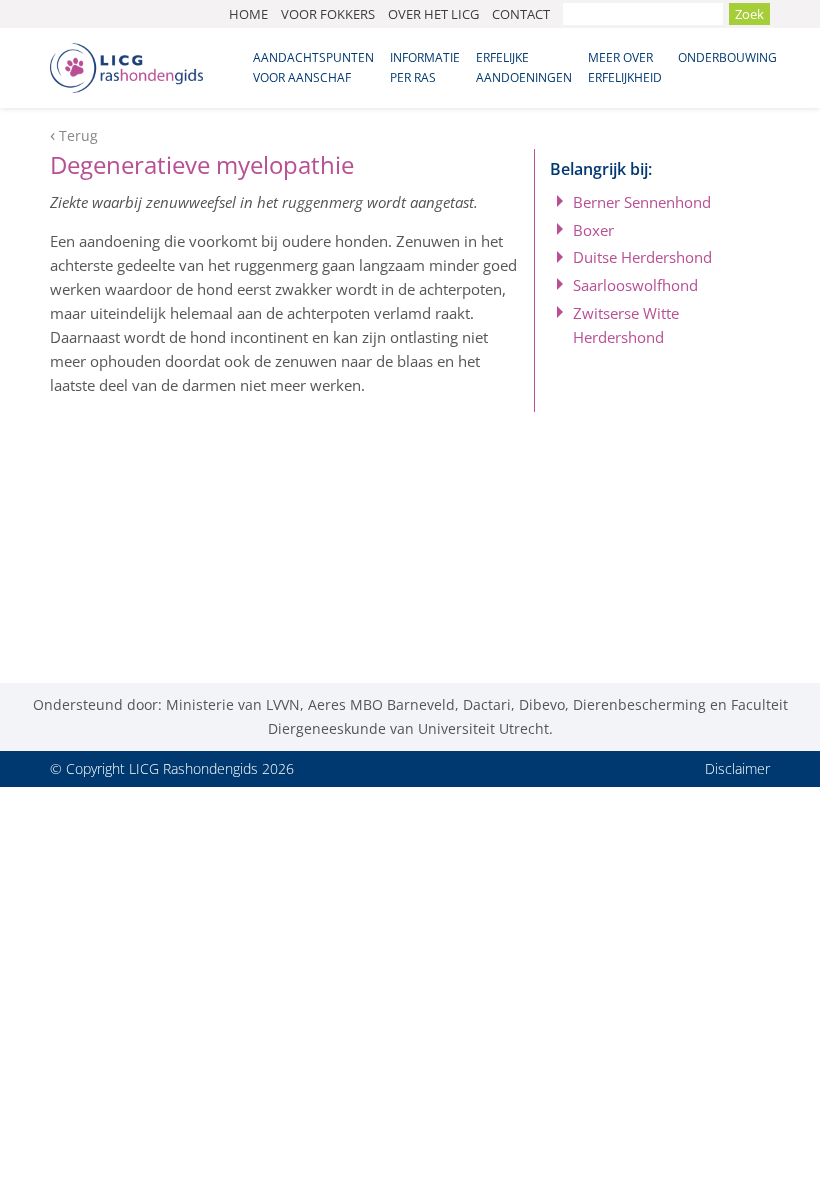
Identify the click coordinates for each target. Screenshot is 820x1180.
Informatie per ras (425, 67)
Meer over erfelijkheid (625, 67)
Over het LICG (433, 14)
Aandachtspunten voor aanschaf (313, 67)
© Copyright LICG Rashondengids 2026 (172, 768)
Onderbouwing (727, 57)
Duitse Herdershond (642, 257)
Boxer (593, 230)
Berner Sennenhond (642, 202)
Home (248, 14)
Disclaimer (737, 768)
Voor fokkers (328, 14)
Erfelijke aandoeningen (524, 67)
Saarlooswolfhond (635, 285)
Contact (521, 14)
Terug (78, 136)
